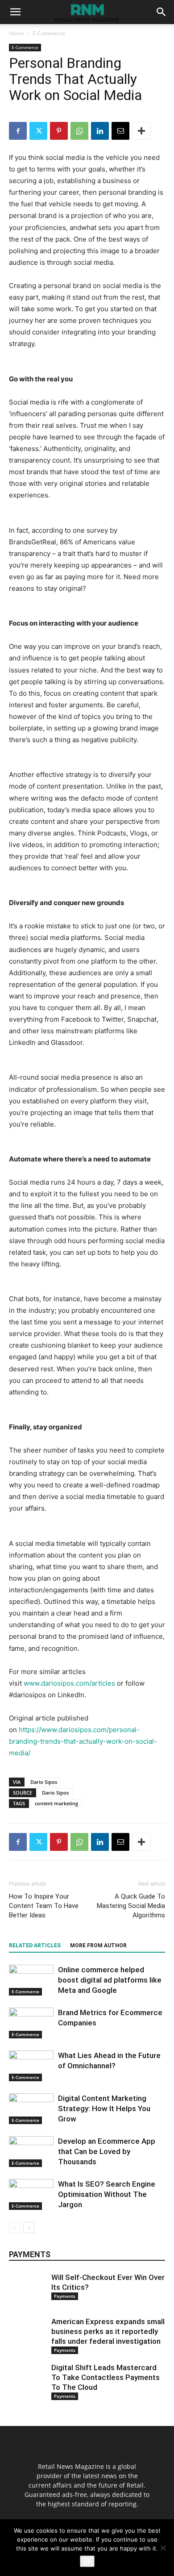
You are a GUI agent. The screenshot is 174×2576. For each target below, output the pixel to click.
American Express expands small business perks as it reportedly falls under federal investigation (108, 2331)
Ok (87, 2561)
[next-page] (29, 2227)
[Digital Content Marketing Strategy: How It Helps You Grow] (31, 2109)
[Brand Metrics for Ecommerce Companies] (31, 2023)
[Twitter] (38, 131)
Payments (65, 2296)
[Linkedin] (100, 131)
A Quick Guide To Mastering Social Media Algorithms (131, 1906)
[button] (15, 12)
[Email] (120, 131)
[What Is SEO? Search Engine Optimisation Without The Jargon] (31, 2194)
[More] (141, 131)
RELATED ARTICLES (35, 1946)
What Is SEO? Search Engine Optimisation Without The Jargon (107, 2194)
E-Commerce (49, 33)
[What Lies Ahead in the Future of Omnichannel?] (31, 2066)
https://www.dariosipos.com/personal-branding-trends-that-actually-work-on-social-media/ (83, 1741)
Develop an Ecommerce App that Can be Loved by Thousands (107, 2151)
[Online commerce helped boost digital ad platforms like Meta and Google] (31, 1980)
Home (17, 33)
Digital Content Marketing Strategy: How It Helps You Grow (104, 2108)
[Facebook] (18, 131)
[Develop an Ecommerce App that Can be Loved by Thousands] (31, 2152)
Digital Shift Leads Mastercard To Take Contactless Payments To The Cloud (106, 2377)
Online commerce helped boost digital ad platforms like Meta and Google (110, 1980)
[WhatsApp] (79, 131)
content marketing (56, 1803)
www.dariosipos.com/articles (69, 1683)
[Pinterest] (59, 131)
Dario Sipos (44, 1782)
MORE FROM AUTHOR (98, 1946)
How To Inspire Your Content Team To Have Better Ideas (44, 1906)
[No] (163, 2548)
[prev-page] (14, 2227)
